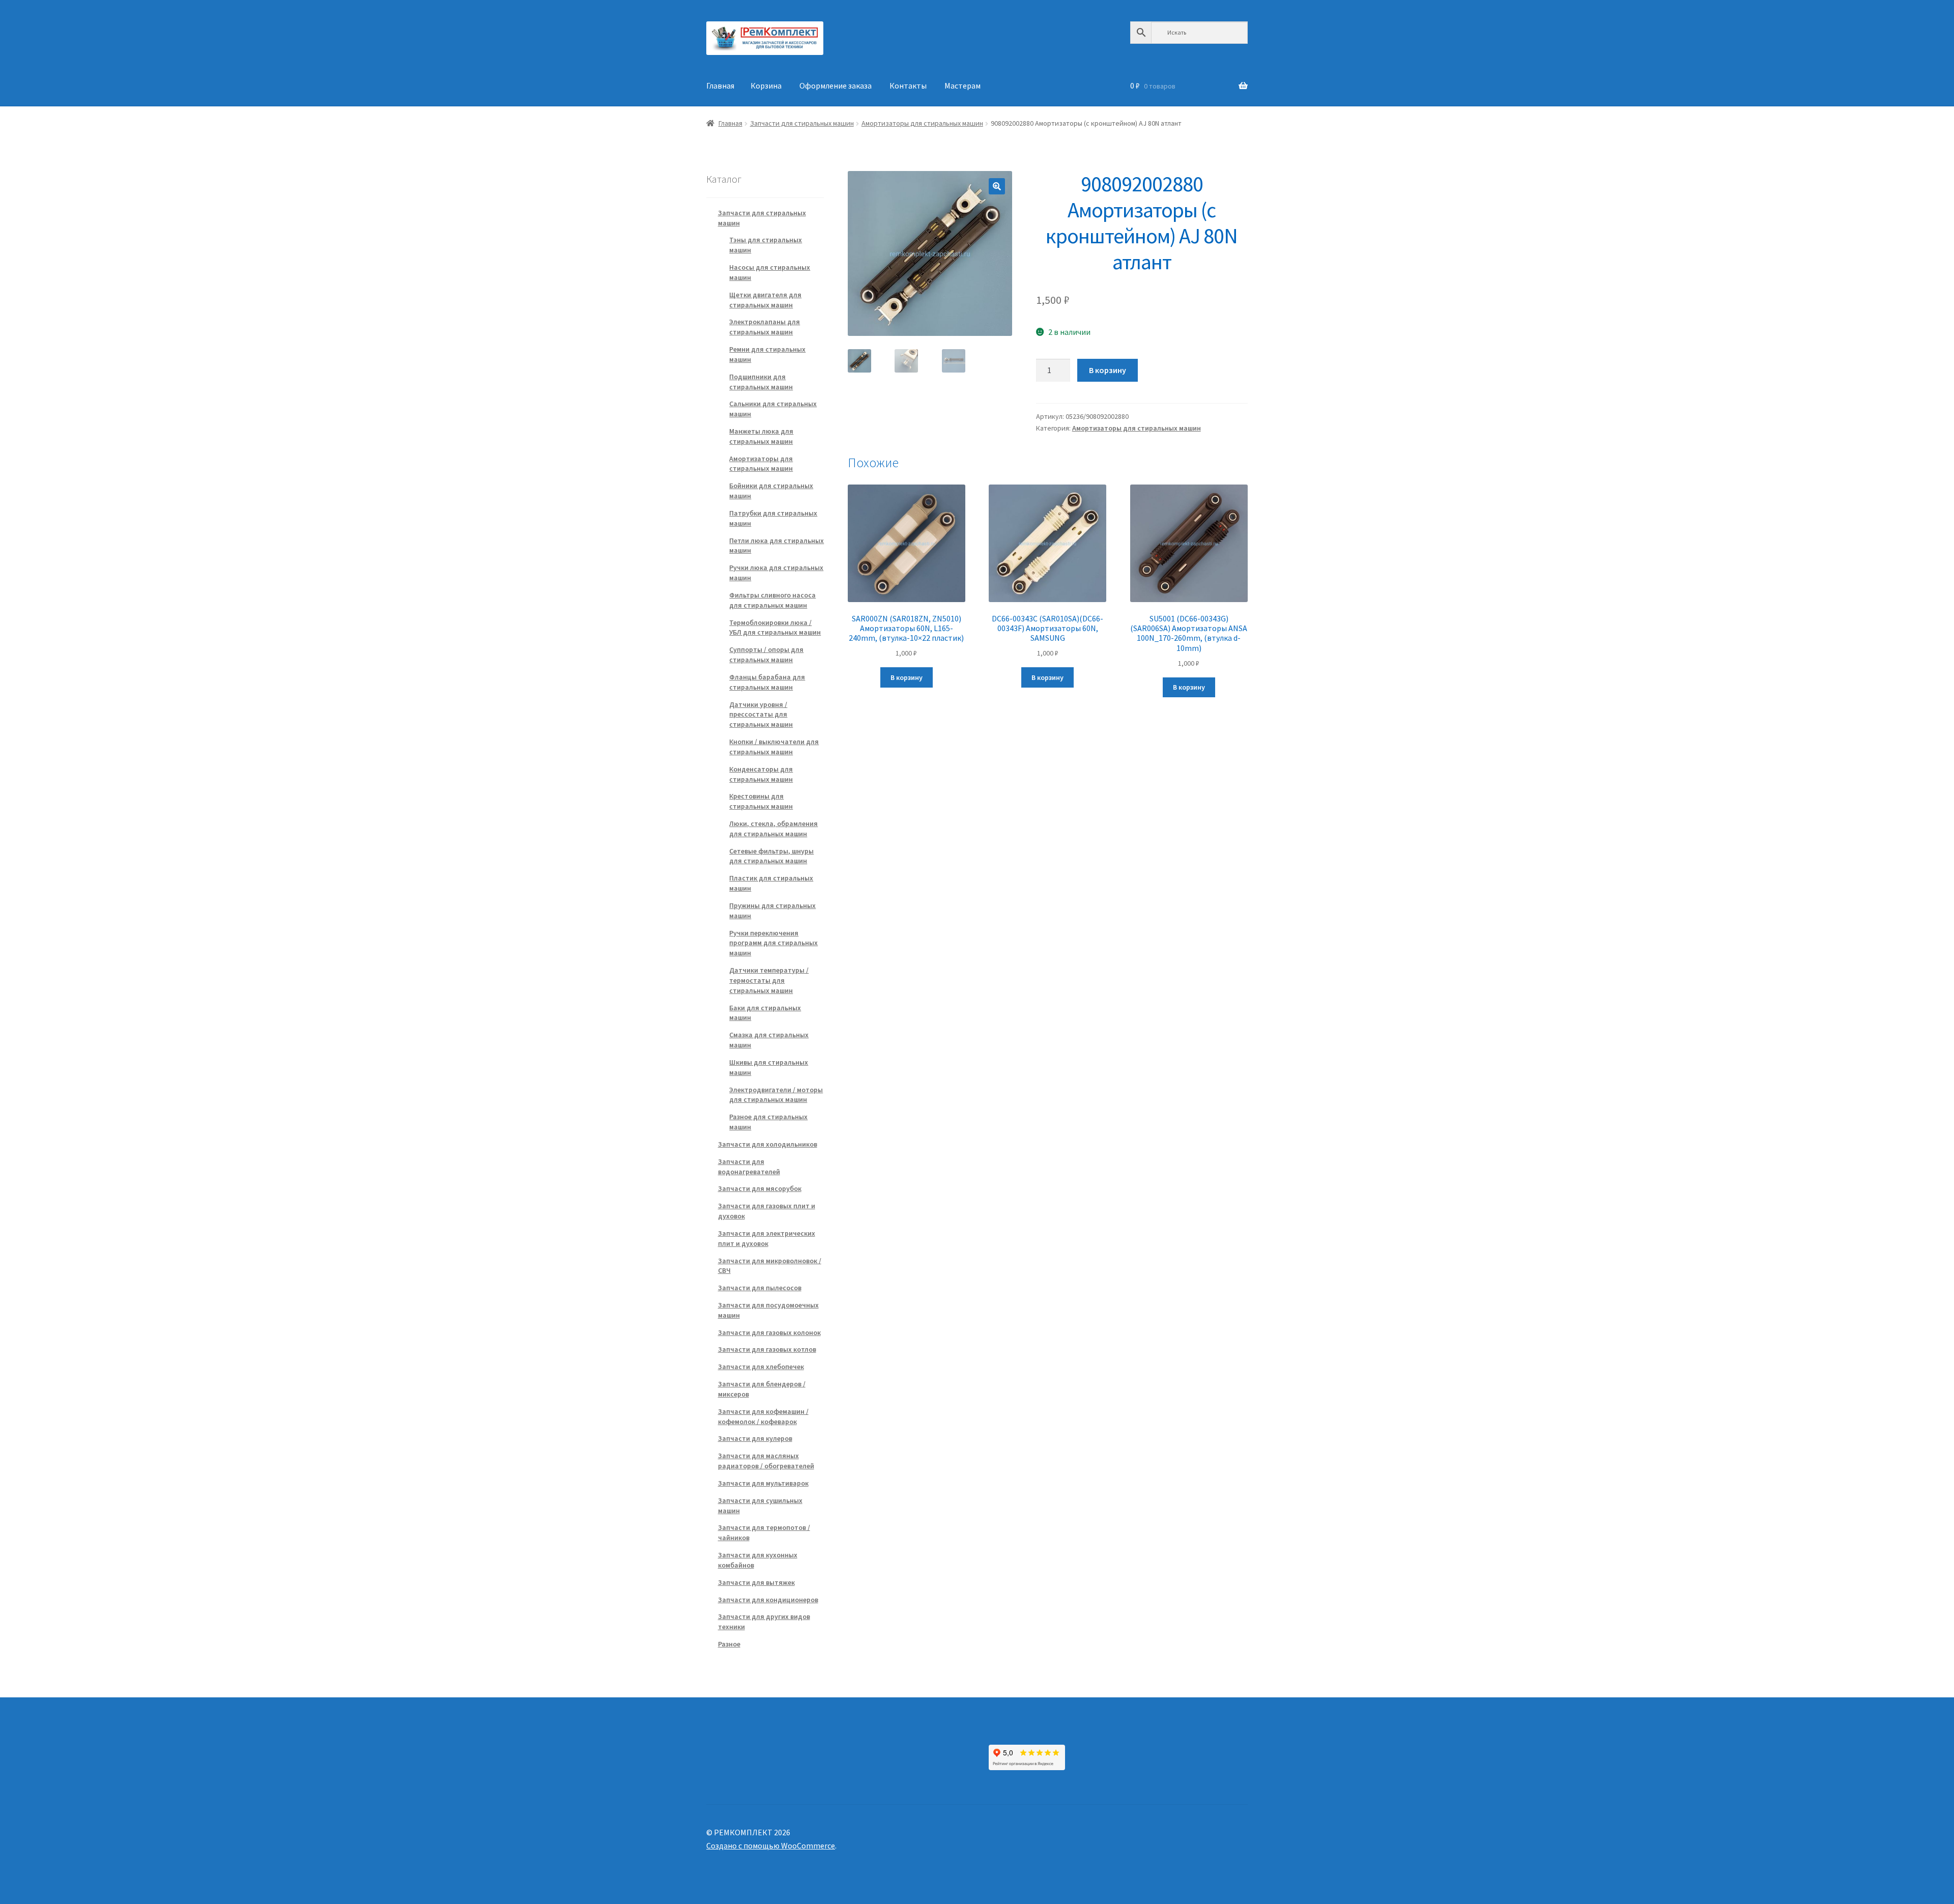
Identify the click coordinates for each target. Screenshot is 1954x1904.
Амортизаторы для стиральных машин (922, 123)
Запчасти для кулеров (755, 1438)
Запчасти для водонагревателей (749, 1167)
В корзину (1108, 370)
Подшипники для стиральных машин (761, 382)
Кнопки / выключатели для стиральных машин (774, 747)
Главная (720, 86)
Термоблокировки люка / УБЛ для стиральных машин (775, 628)
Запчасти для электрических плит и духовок (767, 1238)
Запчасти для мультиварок (763, 1483)
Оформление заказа (836, 86)
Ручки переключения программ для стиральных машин (773, 943)
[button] (997, 186)
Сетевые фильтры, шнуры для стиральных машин (771, 856)
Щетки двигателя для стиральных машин (765, 300)
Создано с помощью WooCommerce (771, 1845)
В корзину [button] (907, 677)
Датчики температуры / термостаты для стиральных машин (769, 980)
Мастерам (962, 86)
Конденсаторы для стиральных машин (761, 774)
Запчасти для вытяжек (756, 1582)
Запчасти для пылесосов (760, 1288)
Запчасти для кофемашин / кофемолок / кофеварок (763, 1416)
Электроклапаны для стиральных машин (765, 327)
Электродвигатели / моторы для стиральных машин (776, 1095)
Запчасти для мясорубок (760, 1188)
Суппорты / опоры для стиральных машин (766, 655)
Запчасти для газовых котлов (767, 1349)
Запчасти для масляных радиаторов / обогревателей (766, 1461)
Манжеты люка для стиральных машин (761, 436)
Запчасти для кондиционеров (768, 1600)
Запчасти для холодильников (768, 1144)
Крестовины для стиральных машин (761, 801)
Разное (729, 1644)
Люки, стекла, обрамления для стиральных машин (773, 829)
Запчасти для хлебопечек (761, 1367)
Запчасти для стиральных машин (802, 123)
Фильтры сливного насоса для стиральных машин (772, 600)
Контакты (908, 86)
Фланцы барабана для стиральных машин (767, 682)
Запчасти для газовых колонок (769, 1332)
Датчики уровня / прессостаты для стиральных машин (761, 715)
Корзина (766, 86)
